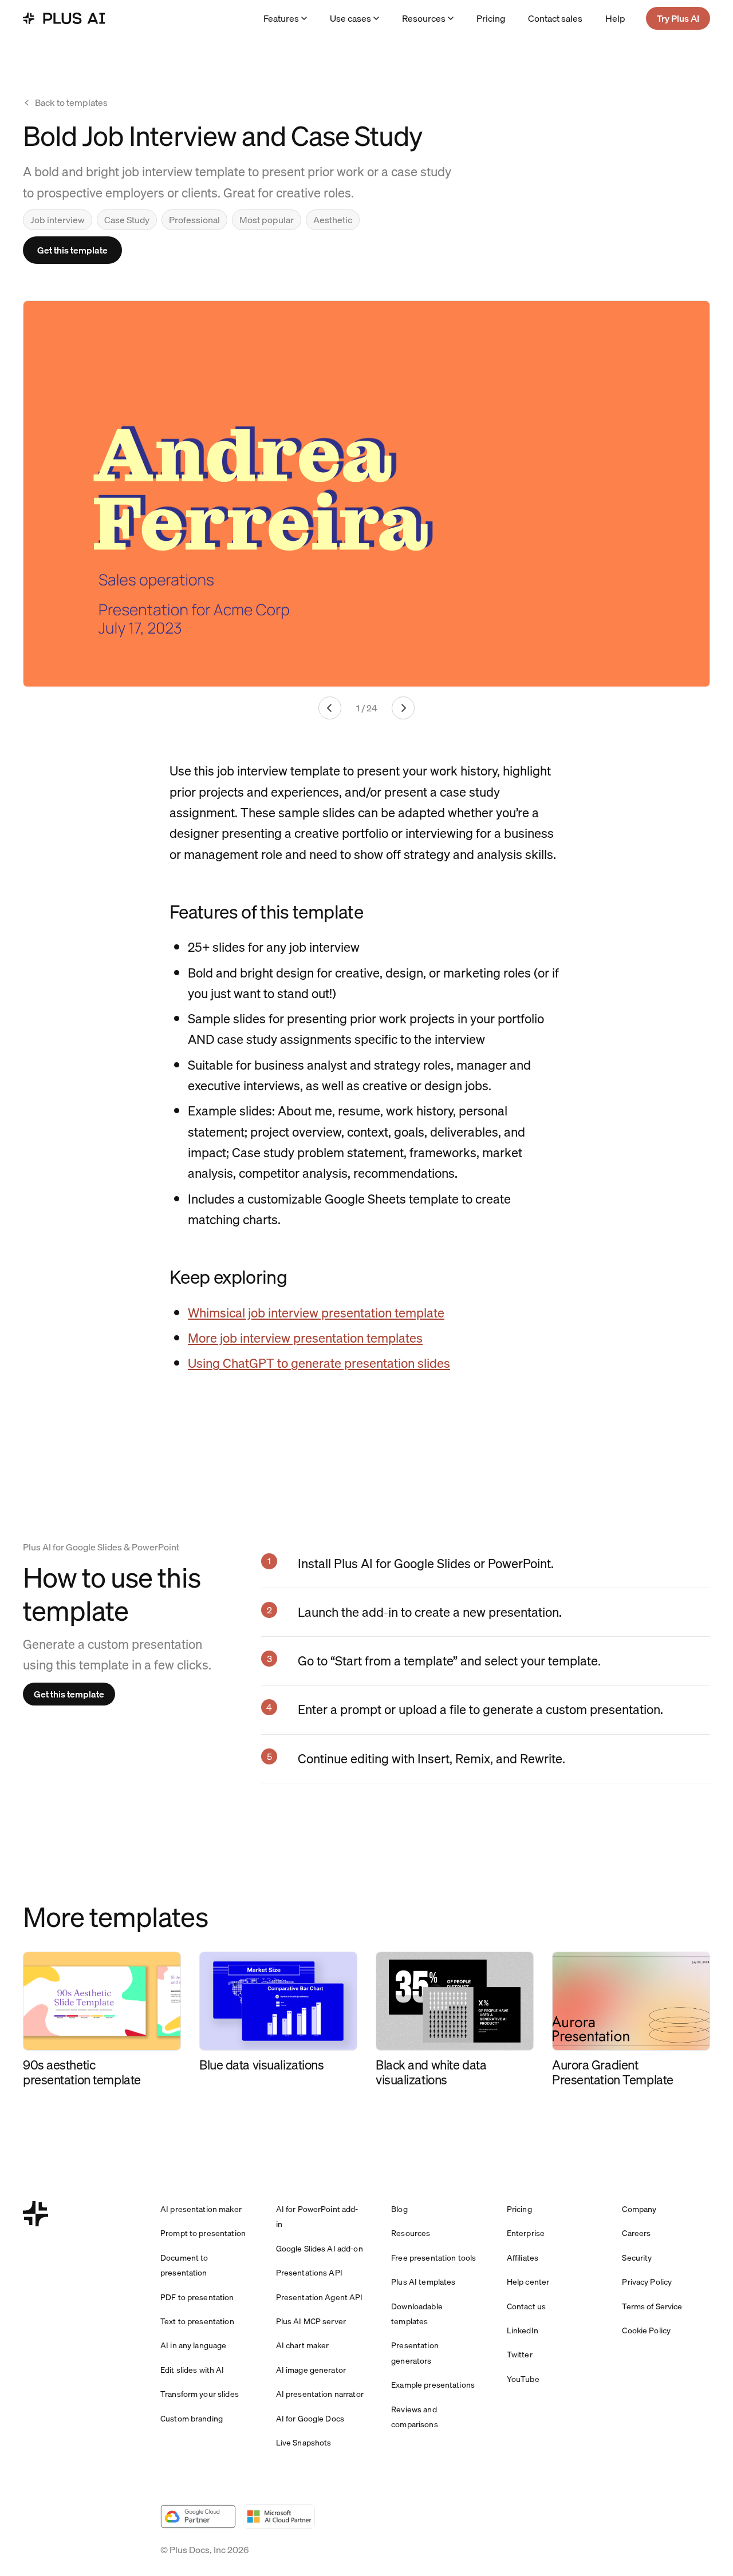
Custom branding (192, 2419)
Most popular (267, 220)
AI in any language (193, 2345)
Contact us (526, 2306)
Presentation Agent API (320, 2297)
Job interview (58, 220)
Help (615, 18)
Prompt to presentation (203, 2233)
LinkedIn (523, 2330)
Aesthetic (333, 220)
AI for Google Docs (310, 2419)
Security (637, 2258)
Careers (636, 2233)
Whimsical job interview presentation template (316, 1313)
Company (639, 2209)
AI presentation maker (201, 2209)
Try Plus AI (678, 18)
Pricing (491, 18)
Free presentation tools (434, 2258)
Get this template (72, 250)
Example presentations (433, 2385)
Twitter (520, 2355)
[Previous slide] (330, 708)
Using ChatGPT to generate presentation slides (319, 1363)
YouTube (523, 2379)
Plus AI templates (423, 2282)
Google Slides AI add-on (320, 2249)
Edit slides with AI (192, 2370)
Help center (528, 2282)
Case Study (127, 220)
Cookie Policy (646, 2330)
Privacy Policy (647, 2282)
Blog (399, 2209)
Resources (424, 18)
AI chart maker (303, 2345)
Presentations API (309, 2273)
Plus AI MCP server (311, 2321)
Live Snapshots (304, 2443)
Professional (194, 220)
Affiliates (523, 2258)
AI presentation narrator (320, 2394)
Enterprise (526, 2233)
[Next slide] (403, 708)
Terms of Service (652, 2306)
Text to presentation (197, 2321)
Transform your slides (200, 2394)
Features (281, 18)
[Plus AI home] (64, 18)
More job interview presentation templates (305, 1338)
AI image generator (311, 2370)
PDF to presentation (197, 2297)
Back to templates (71, 102)
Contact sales (555, 18)
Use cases (350, 18)
